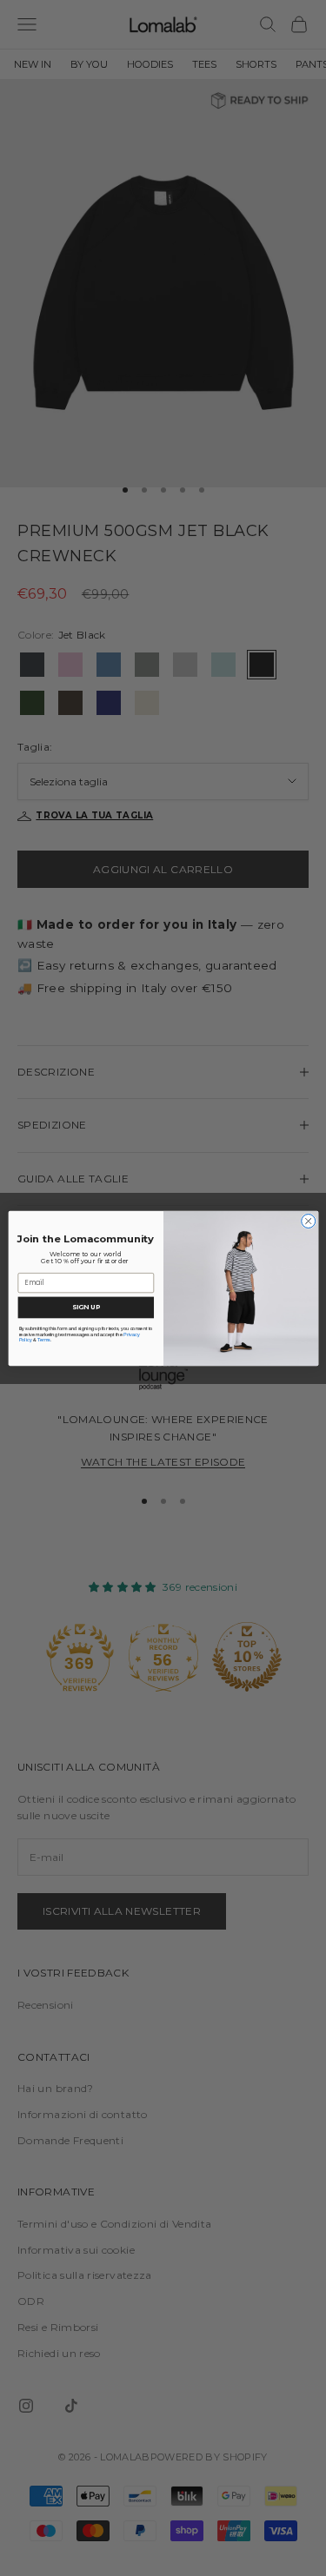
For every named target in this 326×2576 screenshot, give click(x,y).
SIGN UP (86, 1307)
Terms (44, 1340)
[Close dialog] (308, 1221)
